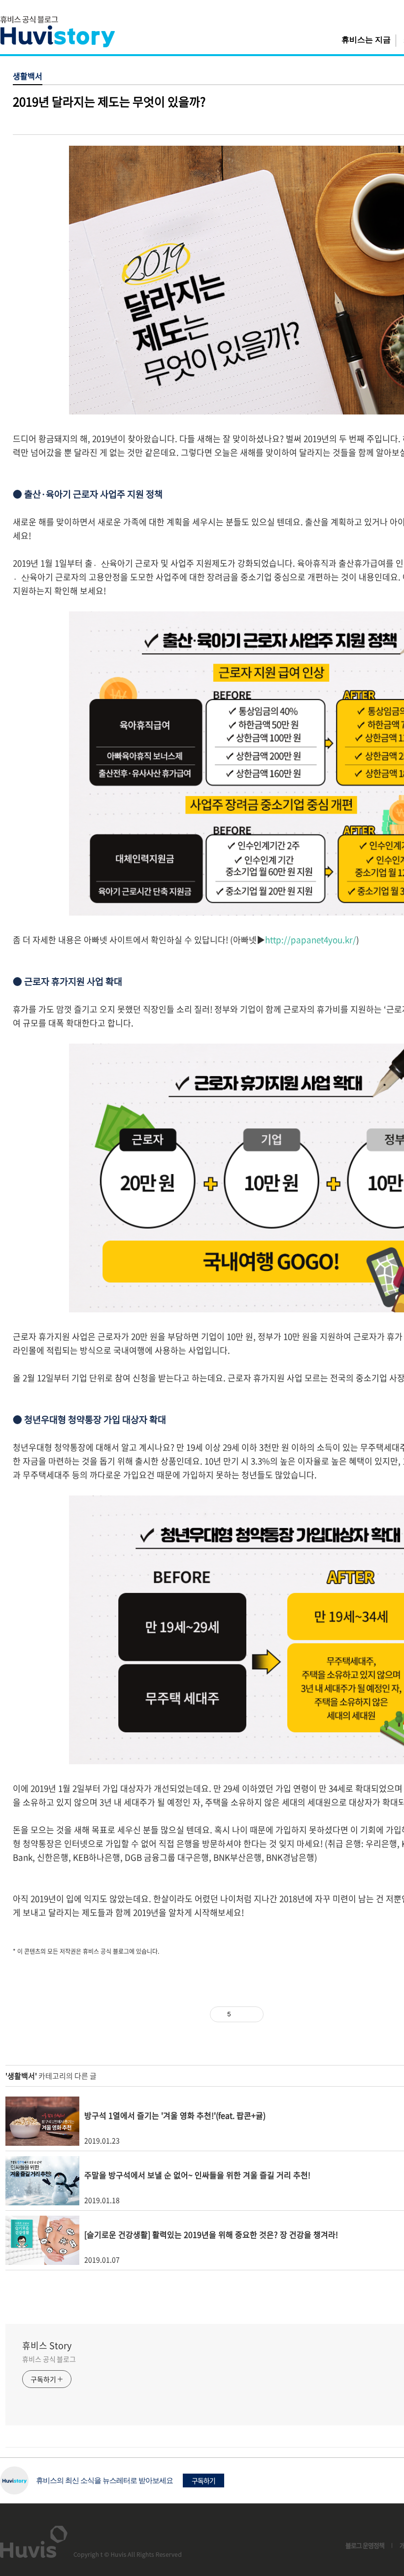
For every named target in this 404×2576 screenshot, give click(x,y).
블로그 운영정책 (365, 2545)
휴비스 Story (47, 2346)
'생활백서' (21, 2076)
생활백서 (28, 76)
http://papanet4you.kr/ (311, 939)
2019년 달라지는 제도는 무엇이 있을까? (109, 101)
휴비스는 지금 (366, 40)
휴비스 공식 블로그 (49, 2359)
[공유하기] (240, 2014)
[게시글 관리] (252, 2014)
